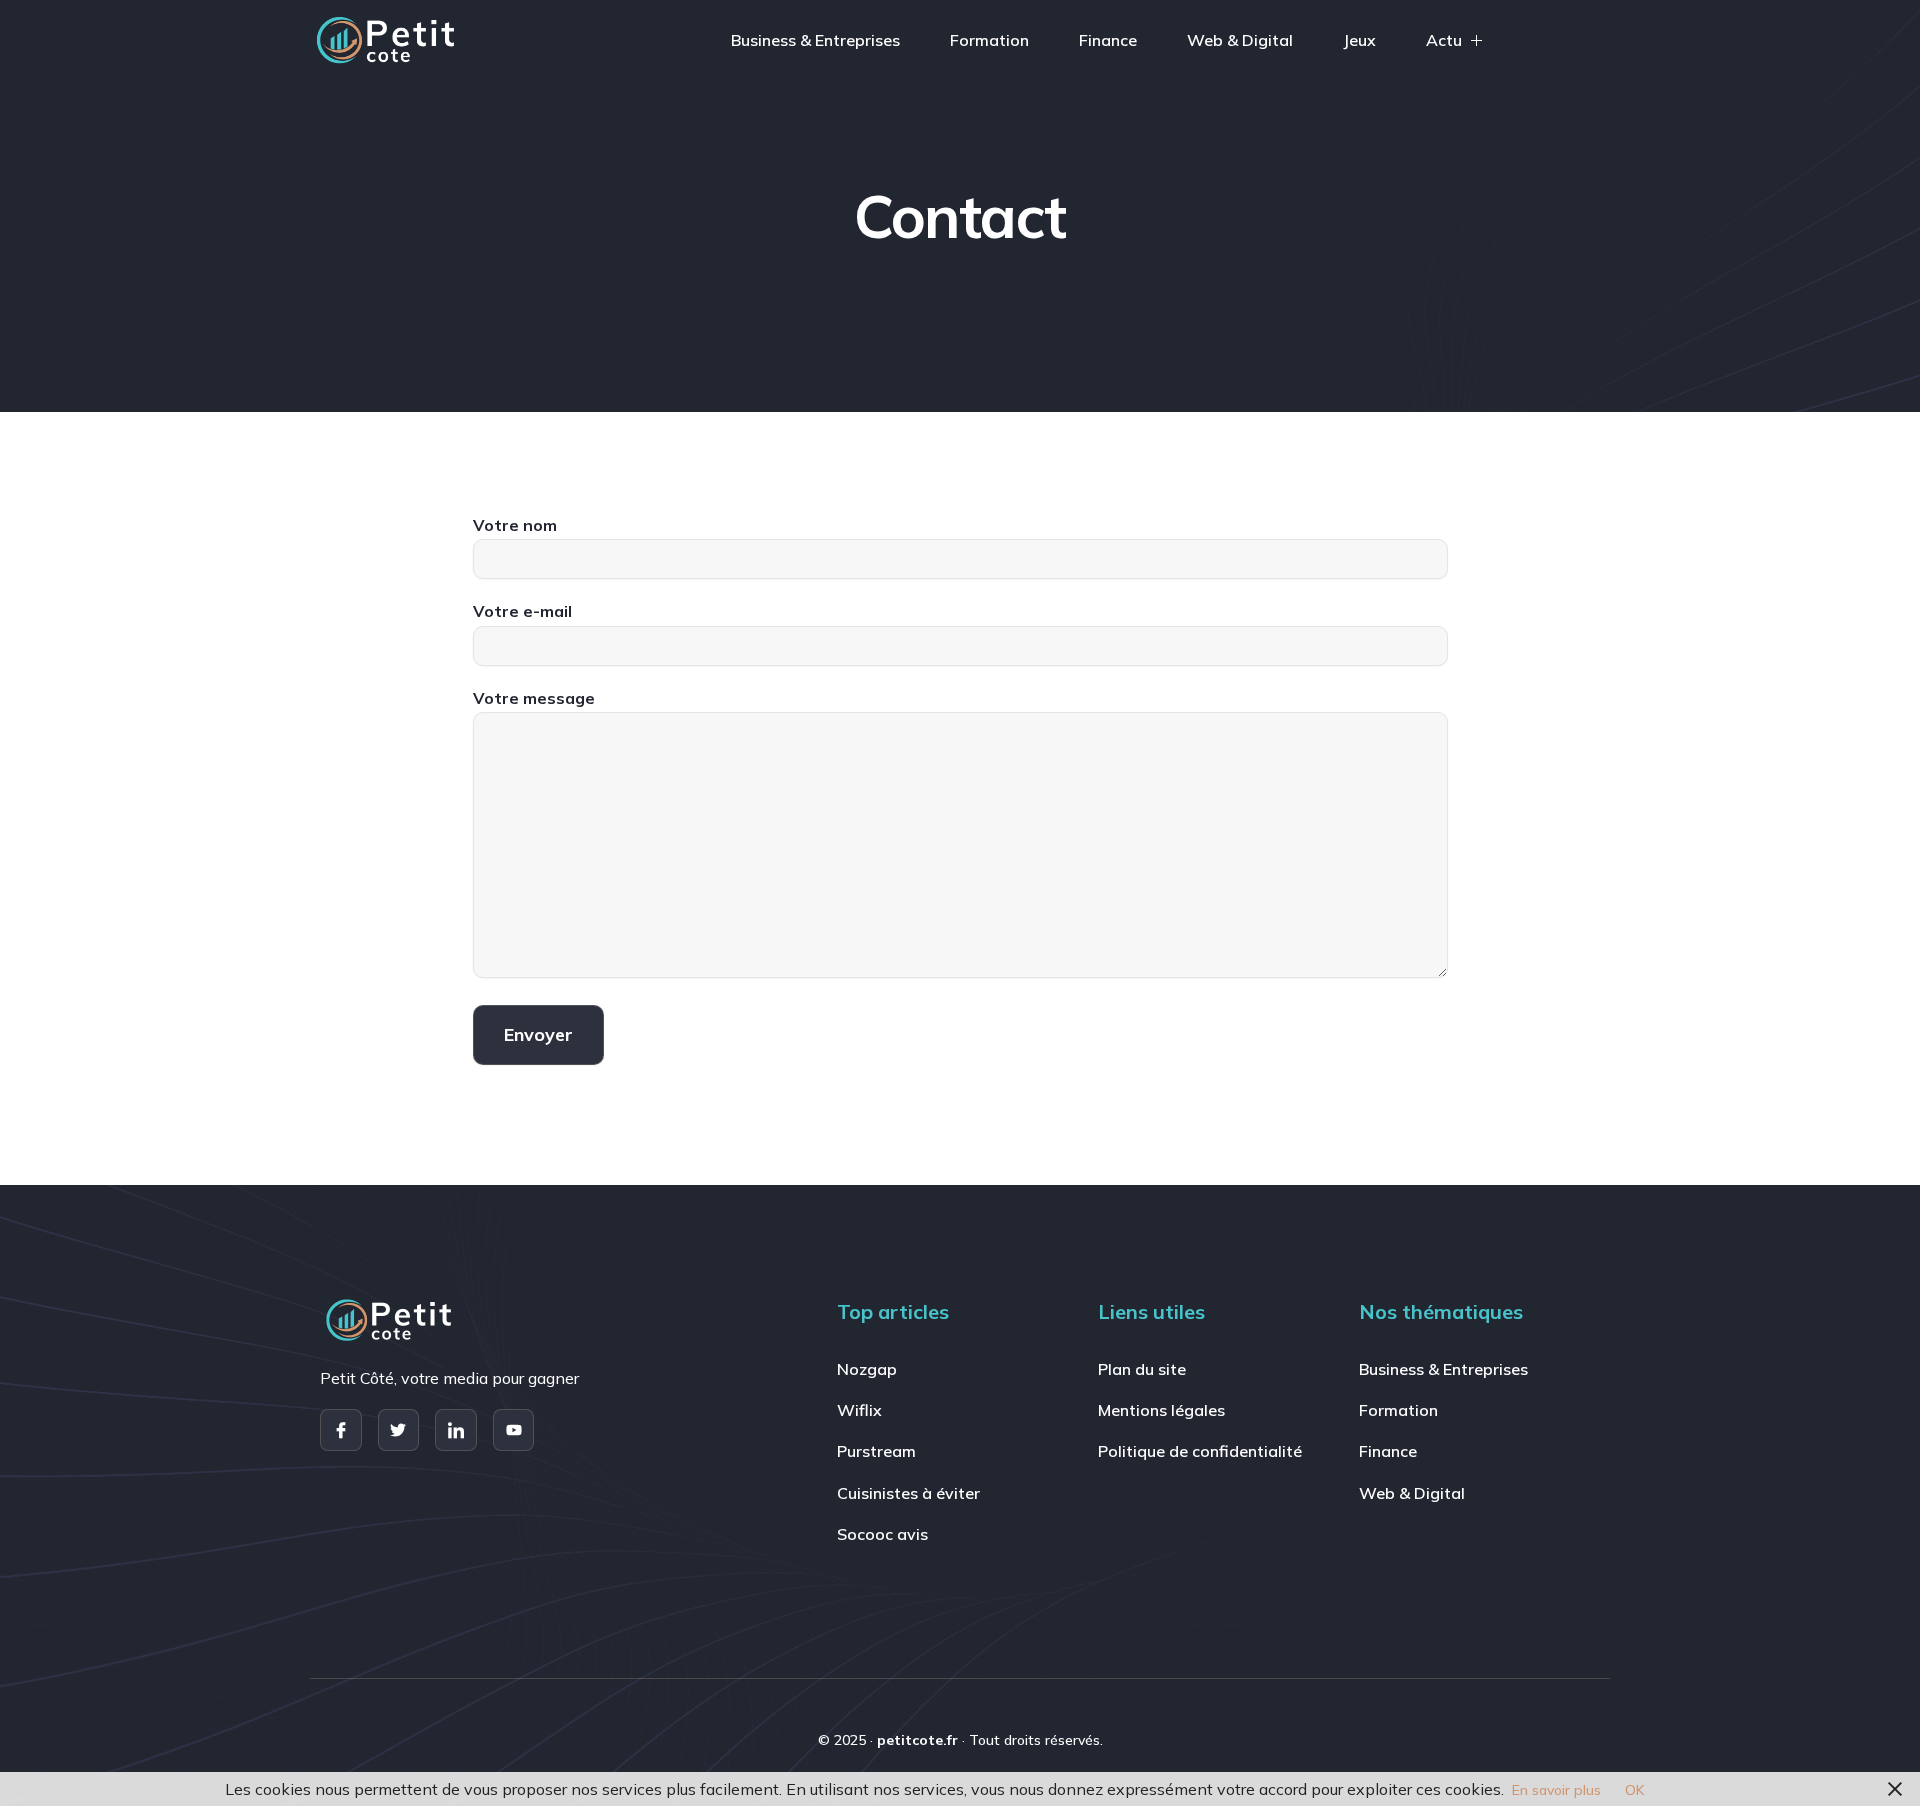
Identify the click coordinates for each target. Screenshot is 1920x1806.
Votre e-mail (522, 611)
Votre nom (515, 525)
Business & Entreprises (815, 40)
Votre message (534, 698)
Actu (1444, 40)
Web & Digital (1240, 40)
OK (1635, 1790)
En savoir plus (1556, 1790)
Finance (1108, 40)
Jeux (1359, 40)
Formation (989, 40)
